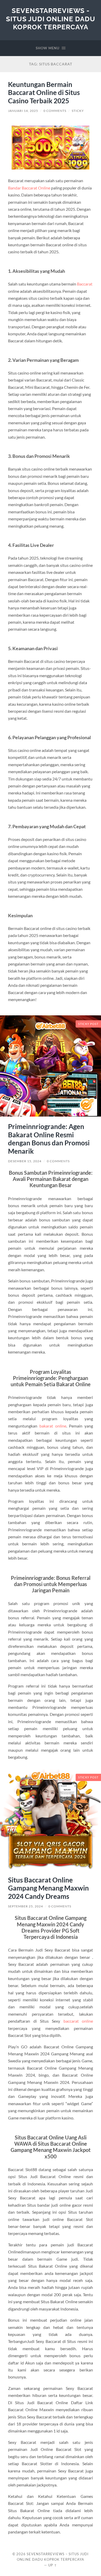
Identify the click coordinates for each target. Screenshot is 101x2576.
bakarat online (53, 1426)
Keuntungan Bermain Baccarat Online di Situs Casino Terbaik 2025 (44, 93)
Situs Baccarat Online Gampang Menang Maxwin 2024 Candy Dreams (48, 1888)
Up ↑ (53, 2565)
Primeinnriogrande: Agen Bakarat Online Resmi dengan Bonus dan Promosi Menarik (49, 1139)
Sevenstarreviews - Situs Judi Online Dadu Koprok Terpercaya (51, 19)
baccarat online (78, 2021)
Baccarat (85, 284)
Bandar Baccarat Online (29, 188)
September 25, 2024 (26, 1906)
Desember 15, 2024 (25, 1161)
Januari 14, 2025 (23, 111)
